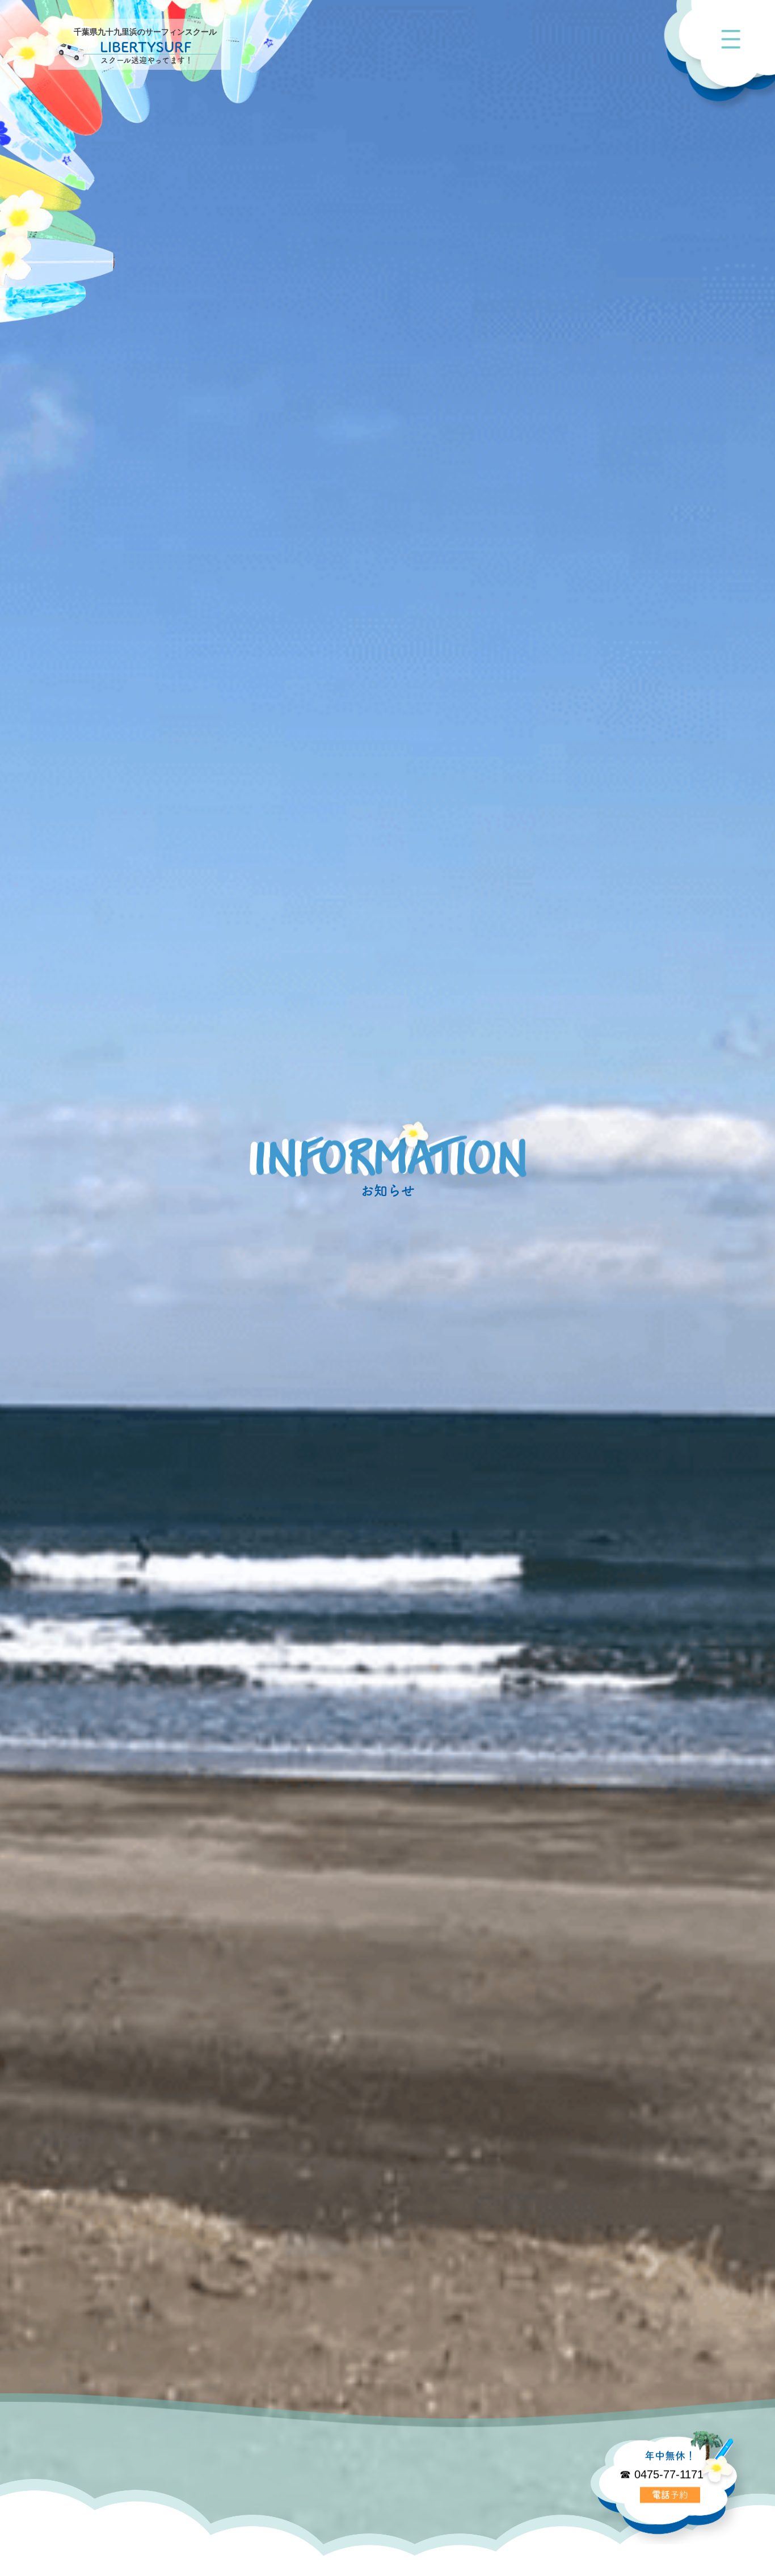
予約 (670, 2494)
